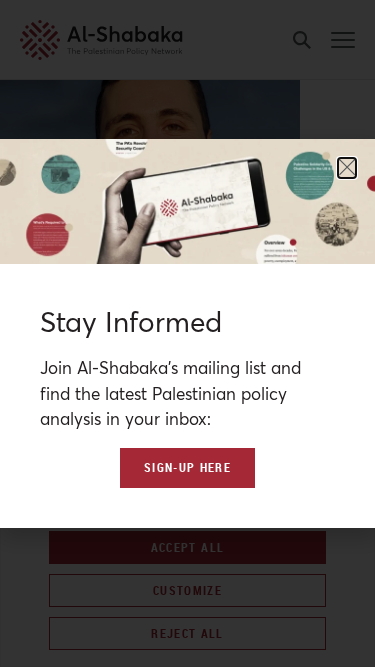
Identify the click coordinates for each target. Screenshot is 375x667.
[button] (347, 168)
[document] (187, 333)
